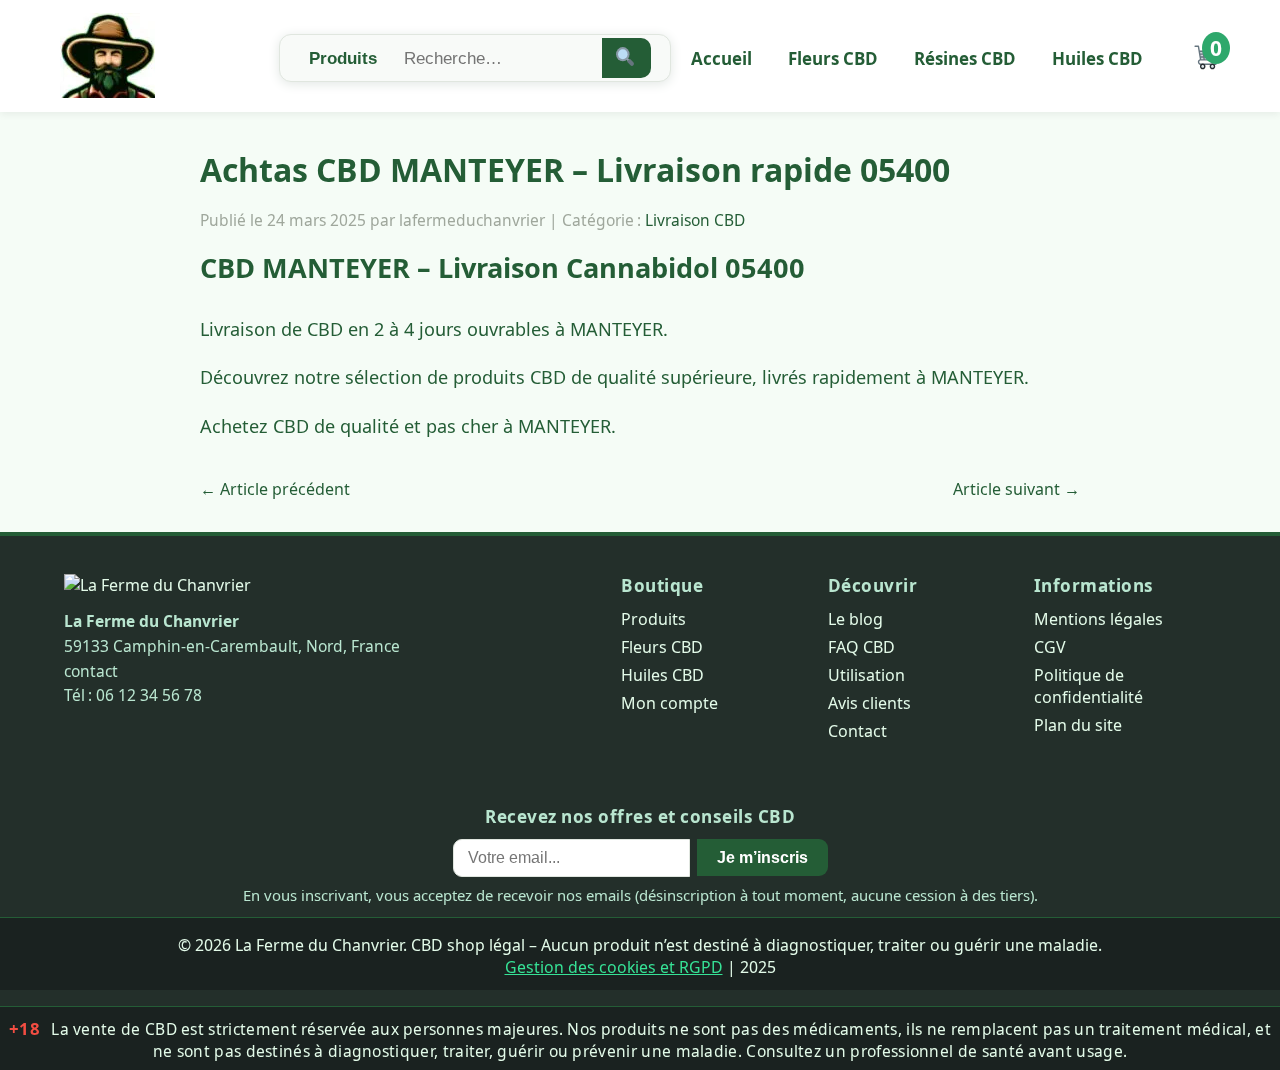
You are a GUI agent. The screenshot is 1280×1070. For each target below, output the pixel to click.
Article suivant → (1016, 489)
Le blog (855, 619)
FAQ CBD (861, 647)
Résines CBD (965, 58)
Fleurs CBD (833, 58)
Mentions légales (1098, 619)
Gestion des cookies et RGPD (614, 967)
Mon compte (669, 703)
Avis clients (869, 703)
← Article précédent (275, 489)
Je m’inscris (762, 857)
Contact (857, 731)
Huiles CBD (1097, 58)
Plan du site (1078, 725)
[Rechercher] (626, 58)
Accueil (721, 58)
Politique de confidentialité (1088, 686)
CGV (1050, 647)
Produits (653, 619)
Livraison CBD (695, 220)
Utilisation (866, 675)
